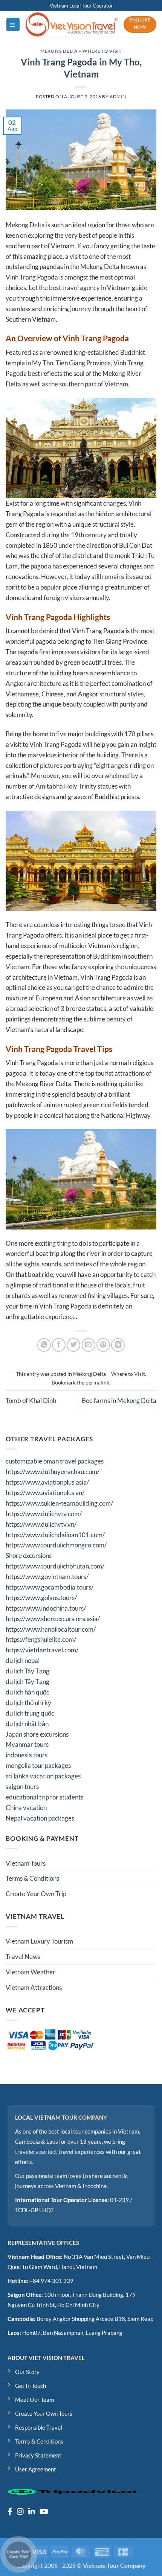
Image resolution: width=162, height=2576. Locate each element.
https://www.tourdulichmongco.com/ (56, 1545)
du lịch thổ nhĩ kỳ (28, 1703)
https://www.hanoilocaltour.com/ (51, 1629)
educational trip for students (44, 1797)
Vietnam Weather (31, 1972)
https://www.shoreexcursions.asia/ (53, 1619)
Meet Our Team (34, 2400)
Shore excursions (29, 1555)
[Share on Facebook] (59, 1345)
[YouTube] (44, 2511)
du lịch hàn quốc (28, 1692)
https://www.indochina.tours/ (46, 1608)
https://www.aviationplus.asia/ (47, 1482)
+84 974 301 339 (51, 2281)
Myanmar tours (27, 1744)
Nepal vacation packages (40, 1818)
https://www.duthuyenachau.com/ (53, 1472)
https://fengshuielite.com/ (41, 1639)
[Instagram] (20, 2511)
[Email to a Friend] (89, 1345)
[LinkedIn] (32, 2511)
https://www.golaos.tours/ (41, 1598)
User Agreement (36, 2469)
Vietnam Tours (26, 1863)
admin (118, 97)
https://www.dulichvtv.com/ (44, 1514)
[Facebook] (10, 2511)
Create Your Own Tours (44, 2413)
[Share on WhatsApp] (44, 1345)
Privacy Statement (38, 2455)
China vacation (26, 1808)
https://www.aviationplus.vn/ (45, 1493)
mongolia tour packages (38, 1765)
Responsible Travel (39, 2427)
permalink (97, 1382)
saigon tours (22, 1786)
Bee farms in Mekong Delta (119, 1400)
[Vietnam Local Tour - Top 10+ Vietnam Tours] (72, 24)
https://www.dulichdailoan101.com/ (55, 1535)
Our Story (27, 2372)
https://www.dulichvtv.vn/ (41, 1524)
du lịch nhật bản (27, 1724)
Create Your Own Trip (36, 1894)
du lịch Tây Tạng (28, 1671)
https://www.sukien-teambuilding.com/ (59, 1503)
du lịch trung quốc (30, 1713)
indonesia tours (27, 1755)
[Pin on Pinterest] (103, 1345)
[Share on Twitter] (73, 1345)
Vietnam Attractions (34, 1987)
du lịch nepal (23, 1660)
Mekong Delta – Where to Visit (81, 51)
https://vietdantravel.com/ (42, 1650)
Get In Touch (31, 2386)
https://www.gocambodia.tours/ (50, 1587)
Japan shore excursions (37, 1734)
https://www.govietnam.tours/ (47, 1577)
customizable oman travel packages (55, 1461)
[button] (13, 24)
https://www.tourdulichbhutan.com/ (55, 1566)
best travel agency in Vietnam (90, 288)
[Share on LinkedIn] (118, 1345)
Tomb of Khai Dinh (31, 1400)
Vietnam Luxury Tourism (39, 1941)
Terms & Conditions (32, 1878)
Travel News (23, 1957)
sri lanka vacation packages (43, 1776)
